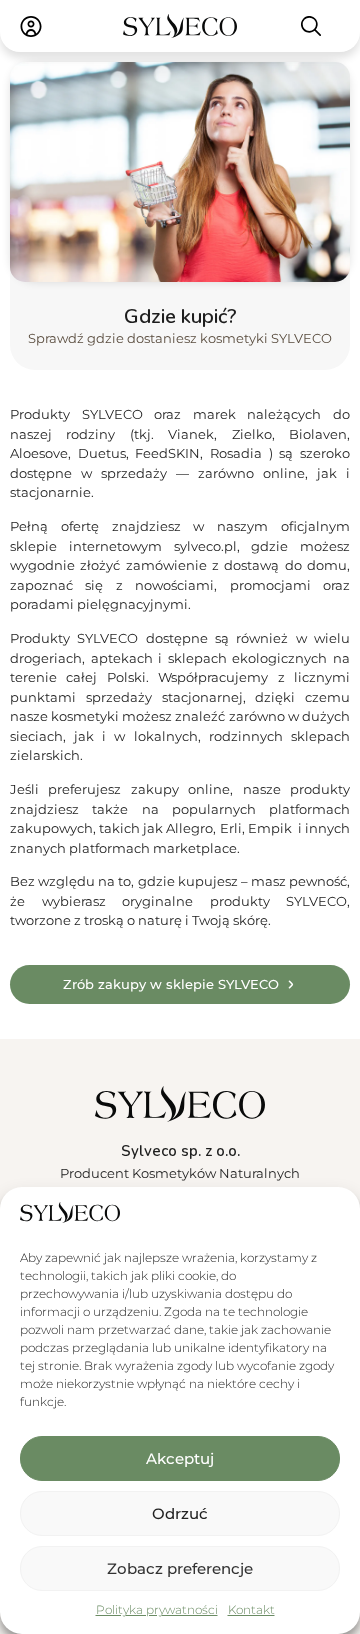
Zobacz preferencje (180, 1568)
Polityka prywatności (157, 1609)
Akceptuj (180, 1458)
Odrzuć (180, 1513)
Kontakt (251, 1609)
